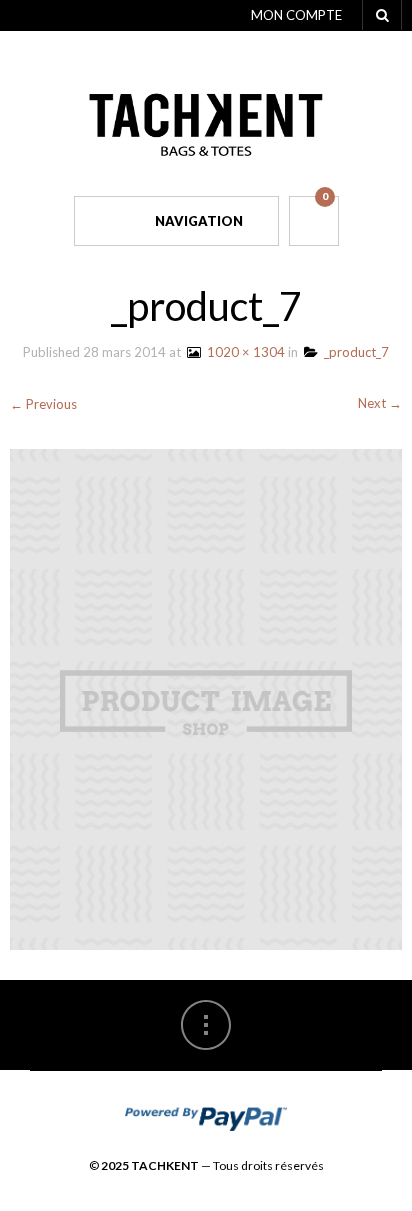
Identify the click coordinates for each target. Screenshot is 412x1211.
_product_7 (353, 352)
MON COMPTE (296, 15)
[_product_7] (206, 698)
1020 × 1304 (243, 352)
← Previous (43, 404)
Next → (380, 403)
